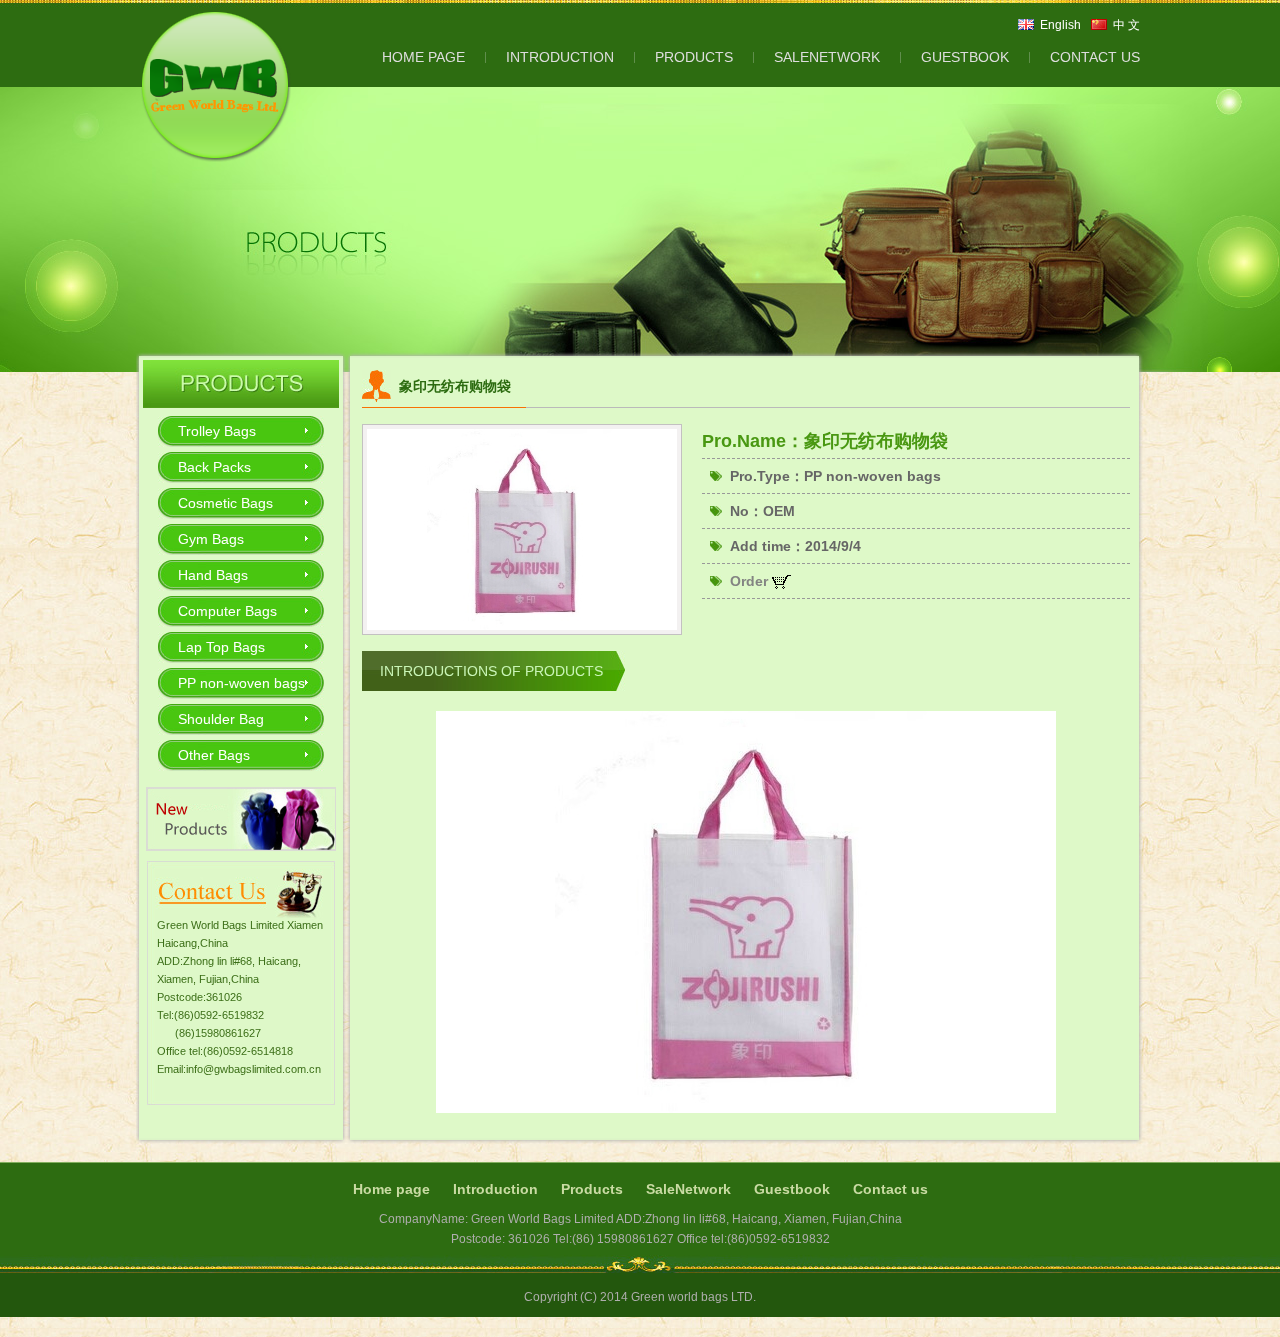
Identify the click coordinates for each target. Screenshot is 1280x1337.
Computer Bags (227, 611)
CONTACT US (1095, 57)
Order (751, 581)
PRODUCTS (694, 57)
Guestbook (792, 1189)
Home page (391, 1189)
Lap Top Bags (221, 647)
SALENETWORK (827, 57)
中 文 (1126, 25)
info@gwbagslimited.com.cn (253, 1069)
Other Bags (214, 755)
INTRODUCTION (560, 57)
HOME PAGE (423, 57)
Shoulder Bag (221, 719)
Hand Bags (213, 575)
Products (592, 1189)
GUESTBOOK (965, 57)
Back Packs (214, 467)
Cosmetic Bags (225, 503)
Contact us (890, 1189)
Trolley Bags (217, 431)
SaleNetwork (688, 1189)
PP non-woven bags (241, 683)
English (1060, 25)
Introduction (495, 1189)
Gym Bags (211, 539)
